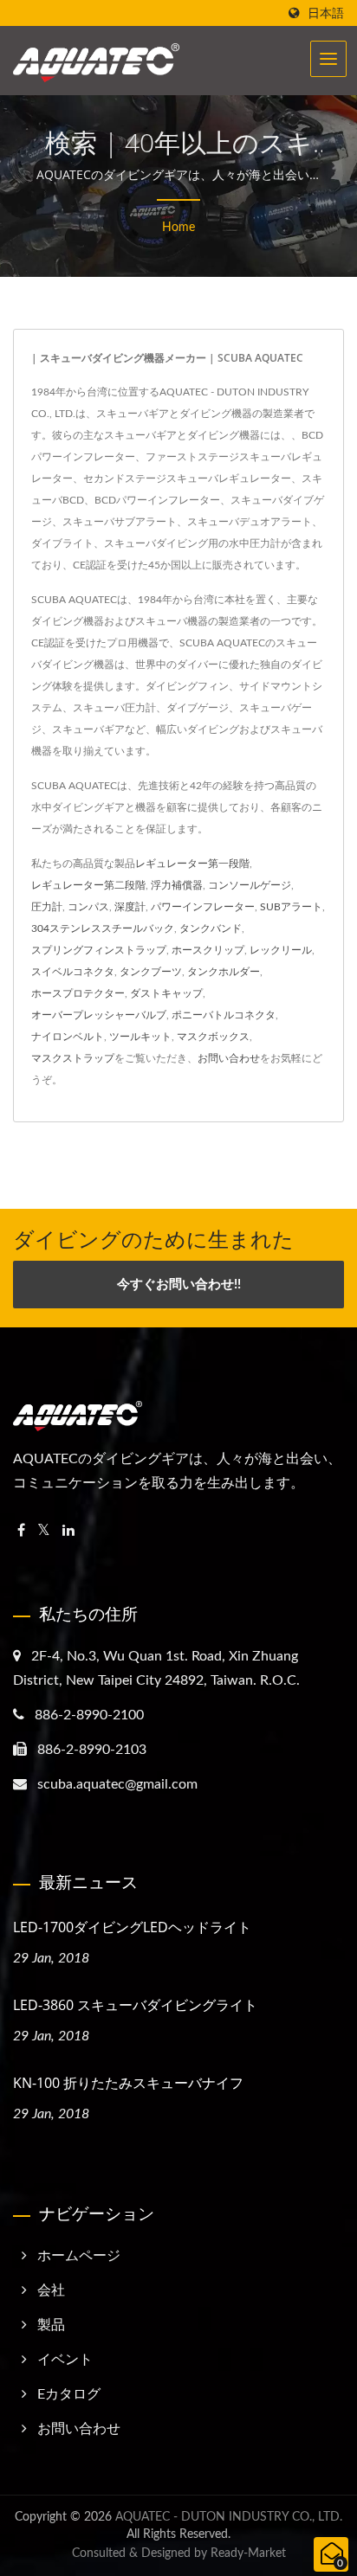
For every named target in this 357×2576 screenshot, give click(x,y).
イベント (65, 2360)
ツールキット (140, 1037)
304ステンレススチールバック (103, 928)
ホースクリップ (208, 950)
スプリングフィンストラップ (99, 950)
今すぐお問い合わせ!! (179, 1285)
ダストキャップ (166, 993)
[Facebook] (21, 1531)
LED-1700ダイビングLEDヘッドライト (132, 1927)
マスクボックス (213, 1037)
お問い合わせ (229, 1058)
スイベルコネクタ (73, 972)
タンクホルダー (224, 972)
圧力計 (47, 907)
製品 (51, 2325)
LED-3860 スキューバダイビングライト (135, 2005)
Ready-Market (248, 2554)
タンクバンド (211, 928)
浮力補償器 (177, 885)
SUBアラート (291, 907)
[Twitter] (44, 1531)
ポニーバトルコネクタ (224, 1015)
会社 (51, 2290)
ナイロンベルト (68, 1037)
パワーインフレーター (203, 907)
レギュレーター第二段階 (88, 885)
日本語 (326, 13)
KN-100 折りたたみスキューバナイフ (128, 2083)
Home (178, 228)
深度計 (130, 907)
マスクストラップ (73, 1058)
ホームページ (79, 2256)
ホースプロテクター (78, 993)
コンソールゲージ (250, 885)
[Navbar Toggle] (328, 59)
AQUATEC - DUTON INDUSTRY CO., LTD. (229, 2517)
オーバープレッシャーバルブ (99, 1015)
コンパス (88, 907)
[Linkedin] (68, 1531)
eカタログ (69, 2394)
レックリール (281, 950)
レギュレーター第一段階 (192, 864)
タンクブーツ (151, 972)
